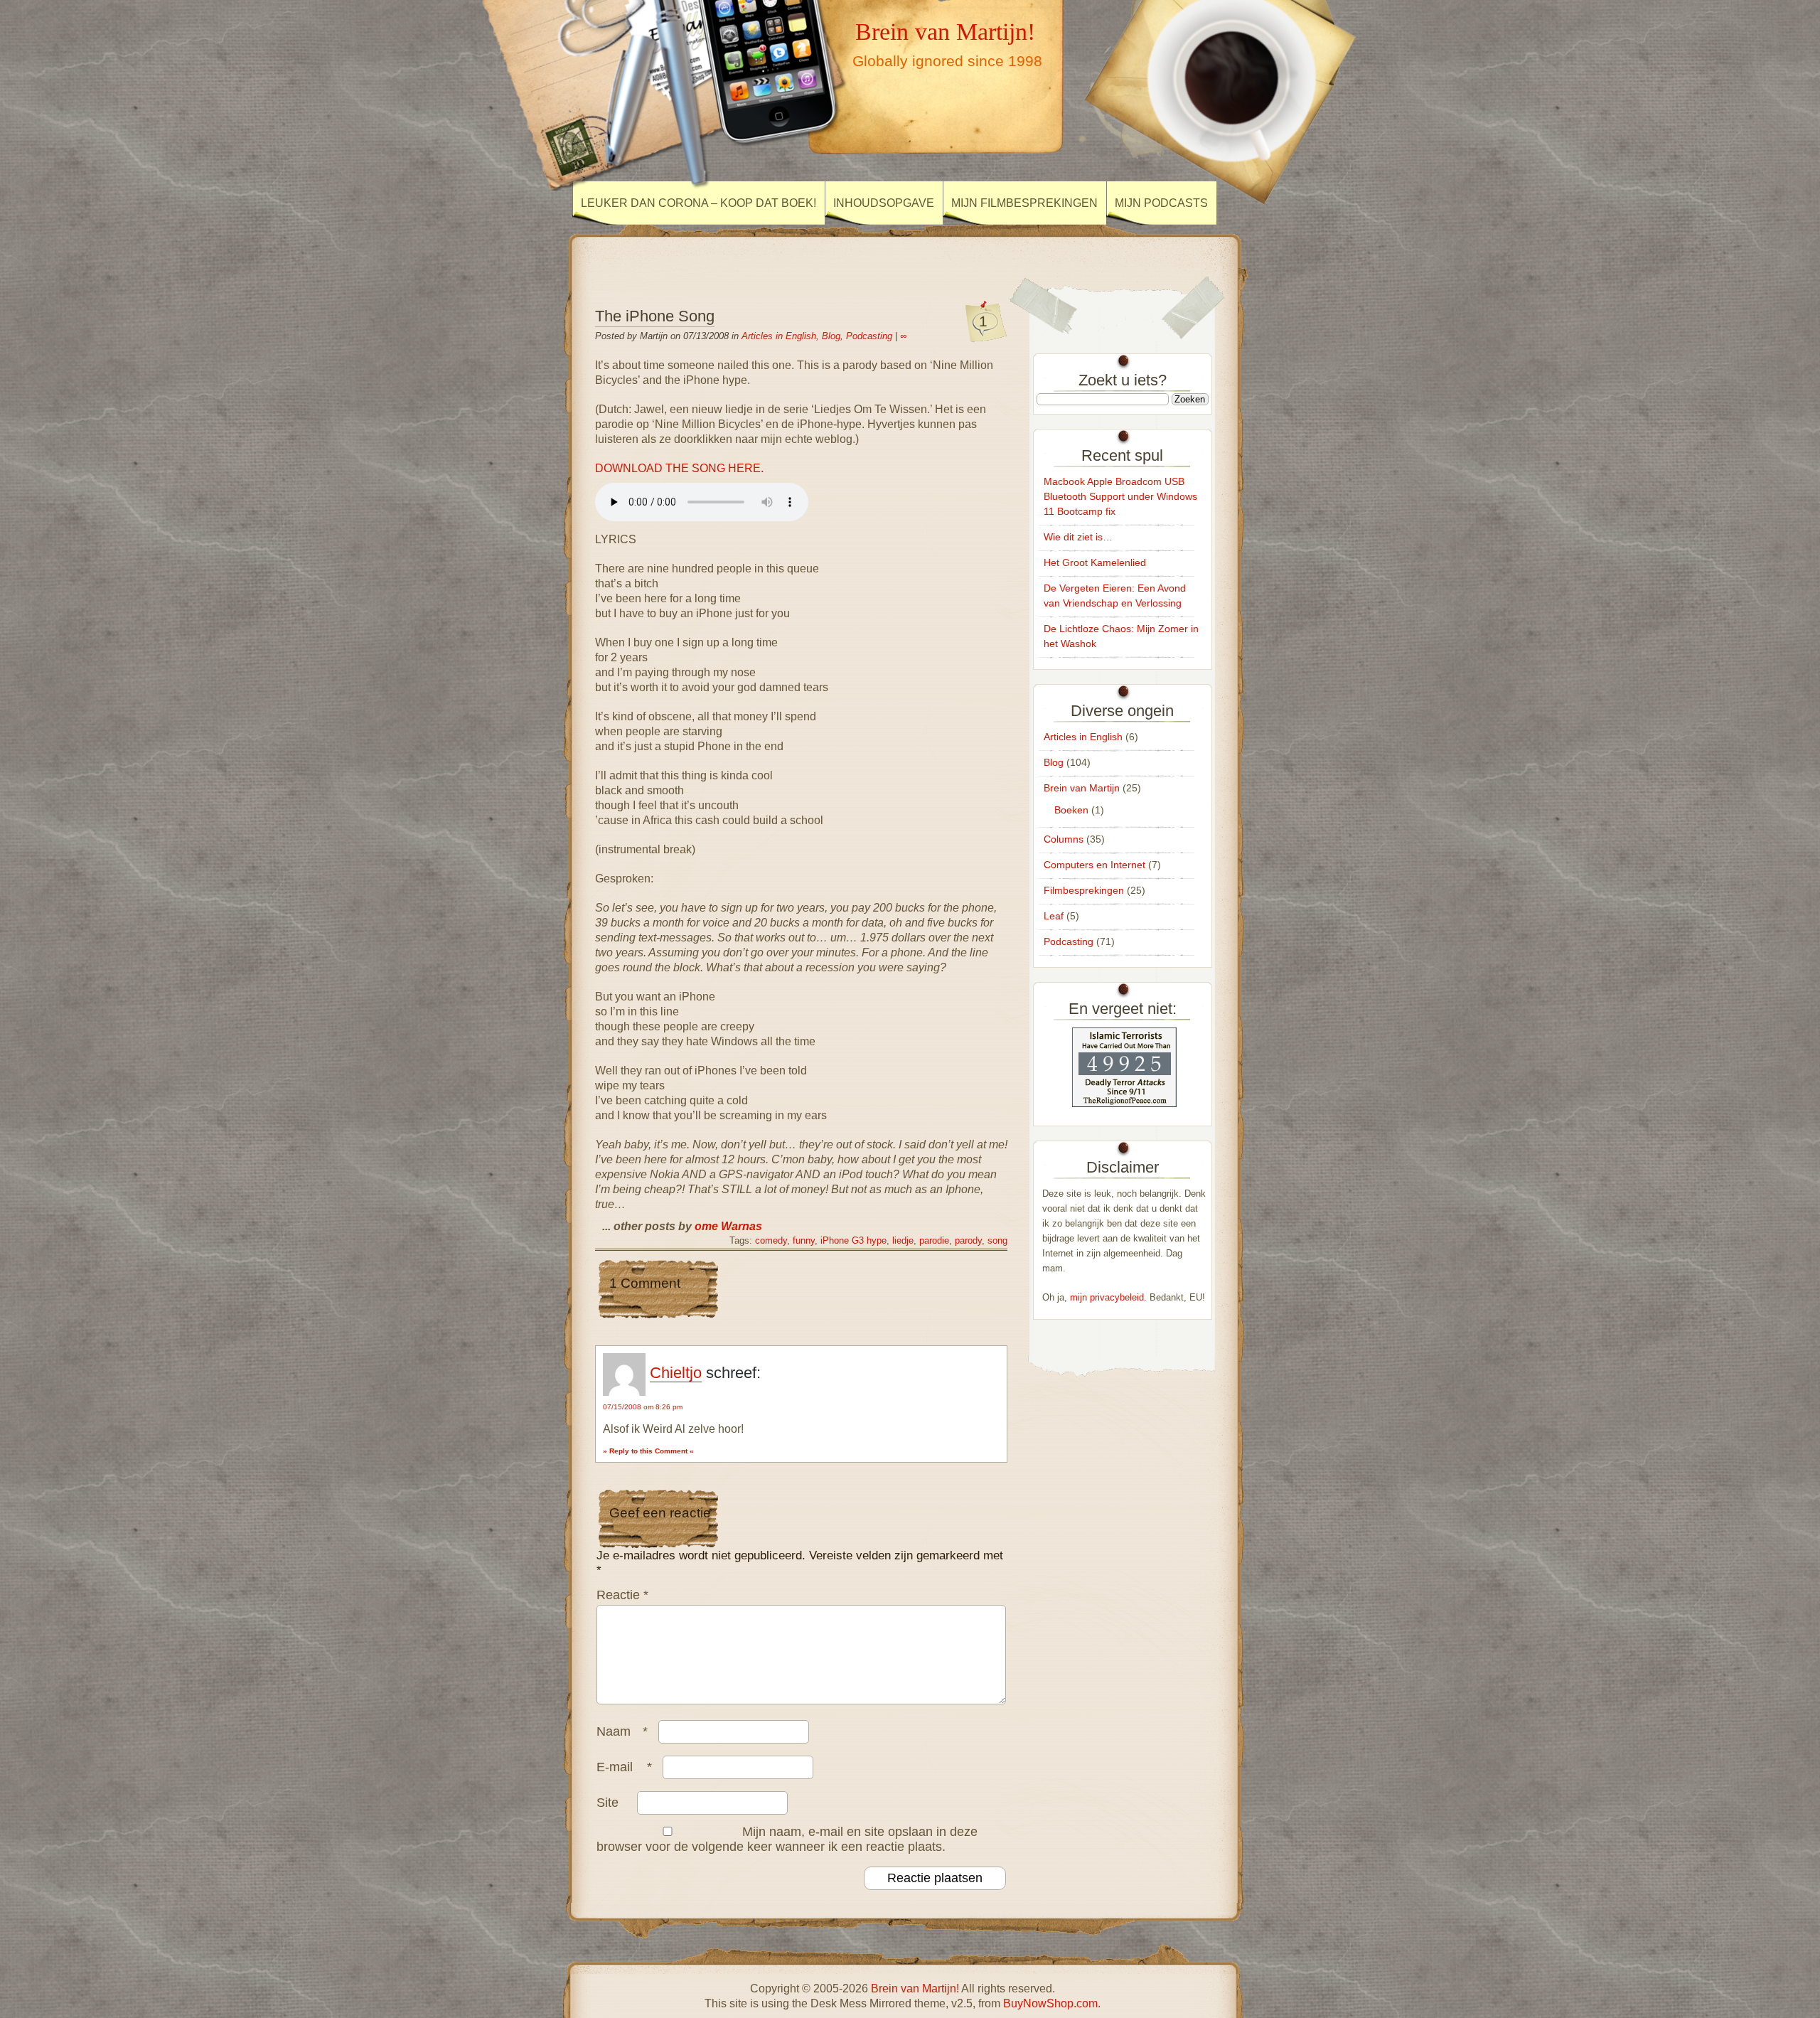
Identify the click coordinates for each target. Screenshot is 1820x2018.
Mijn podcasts (1161, 203)
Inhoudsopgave (884, 203)
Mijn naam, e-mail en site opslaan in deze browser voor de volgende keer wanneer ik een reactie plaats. (787, 1839)
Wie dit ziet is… (1078, 537)
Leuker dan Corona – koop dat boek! (698, 203)
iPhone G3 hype (853, 1241)
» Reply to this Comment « (648, 1451)
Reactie (622, 1595)
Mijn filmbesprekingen (1024, 203)
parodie (934, 1241)
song (997, 1241)
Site (607, 1803)
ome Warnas (728, 1226)
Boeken (1071, 810)
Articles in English (779, 336)
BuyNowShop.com (1050, 2003)
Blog (831, 336)
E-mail (624, 1767)
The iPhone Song (655, 316)
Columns (1064, 839)
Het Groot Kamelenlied (1095, 562)
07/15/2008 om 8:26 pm (643, 1407)
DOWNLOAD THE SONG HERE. (679, 468)
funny (804, 1241)
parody (968, 1241)
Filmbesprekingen (1084, 890)
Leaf (1054, 916)
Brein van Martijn (1082, 788)
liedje (903, 1241)
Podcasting (869, 336)
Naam (622, 1731)
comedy (771, 1241)
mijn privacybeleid (1107, 1297)
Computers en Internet (1094, 865)
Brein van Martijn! (945, 31)
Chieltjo (676, 1373)
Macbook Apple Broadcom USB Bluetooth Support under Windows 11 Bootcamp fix (1120, 496)
